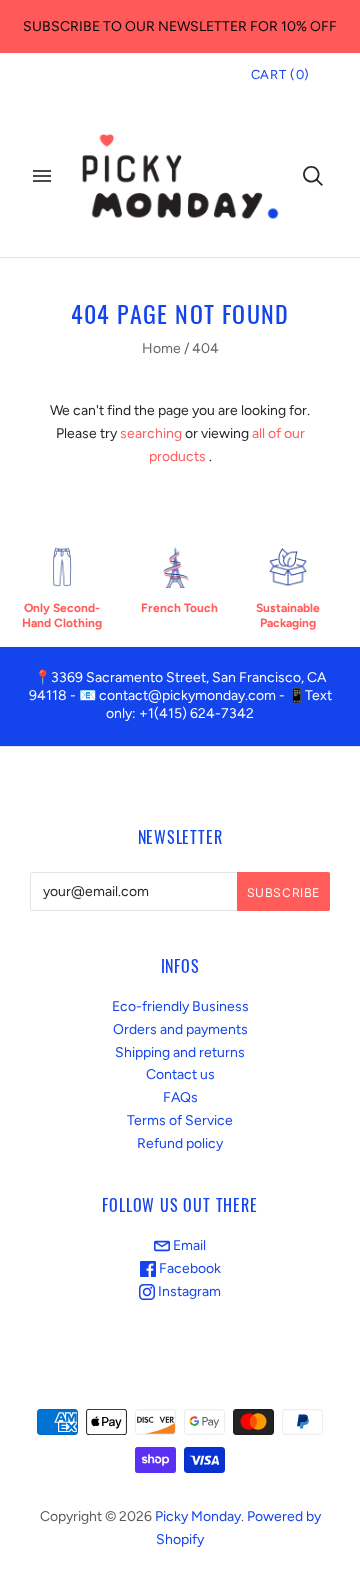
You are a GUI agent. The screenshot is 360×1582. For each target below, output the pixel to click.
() (280, 74)
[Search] (313, 176)
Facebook (188, 1268)
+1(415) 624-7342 (196, 713)
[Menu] (42, 176)
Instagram (188, 1291)
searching (151, 433)
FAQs (180, 1097)
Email (188, 1245)
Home (161, 348)
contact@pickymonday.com (187, 695)
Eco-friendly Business (180, 1006)
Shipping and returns (180, 1052)
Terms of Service (180, 1120)
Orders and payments (180, 1029)
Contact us (180, 1074)
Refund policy (180, 1143)
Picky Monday (198, 1516)
